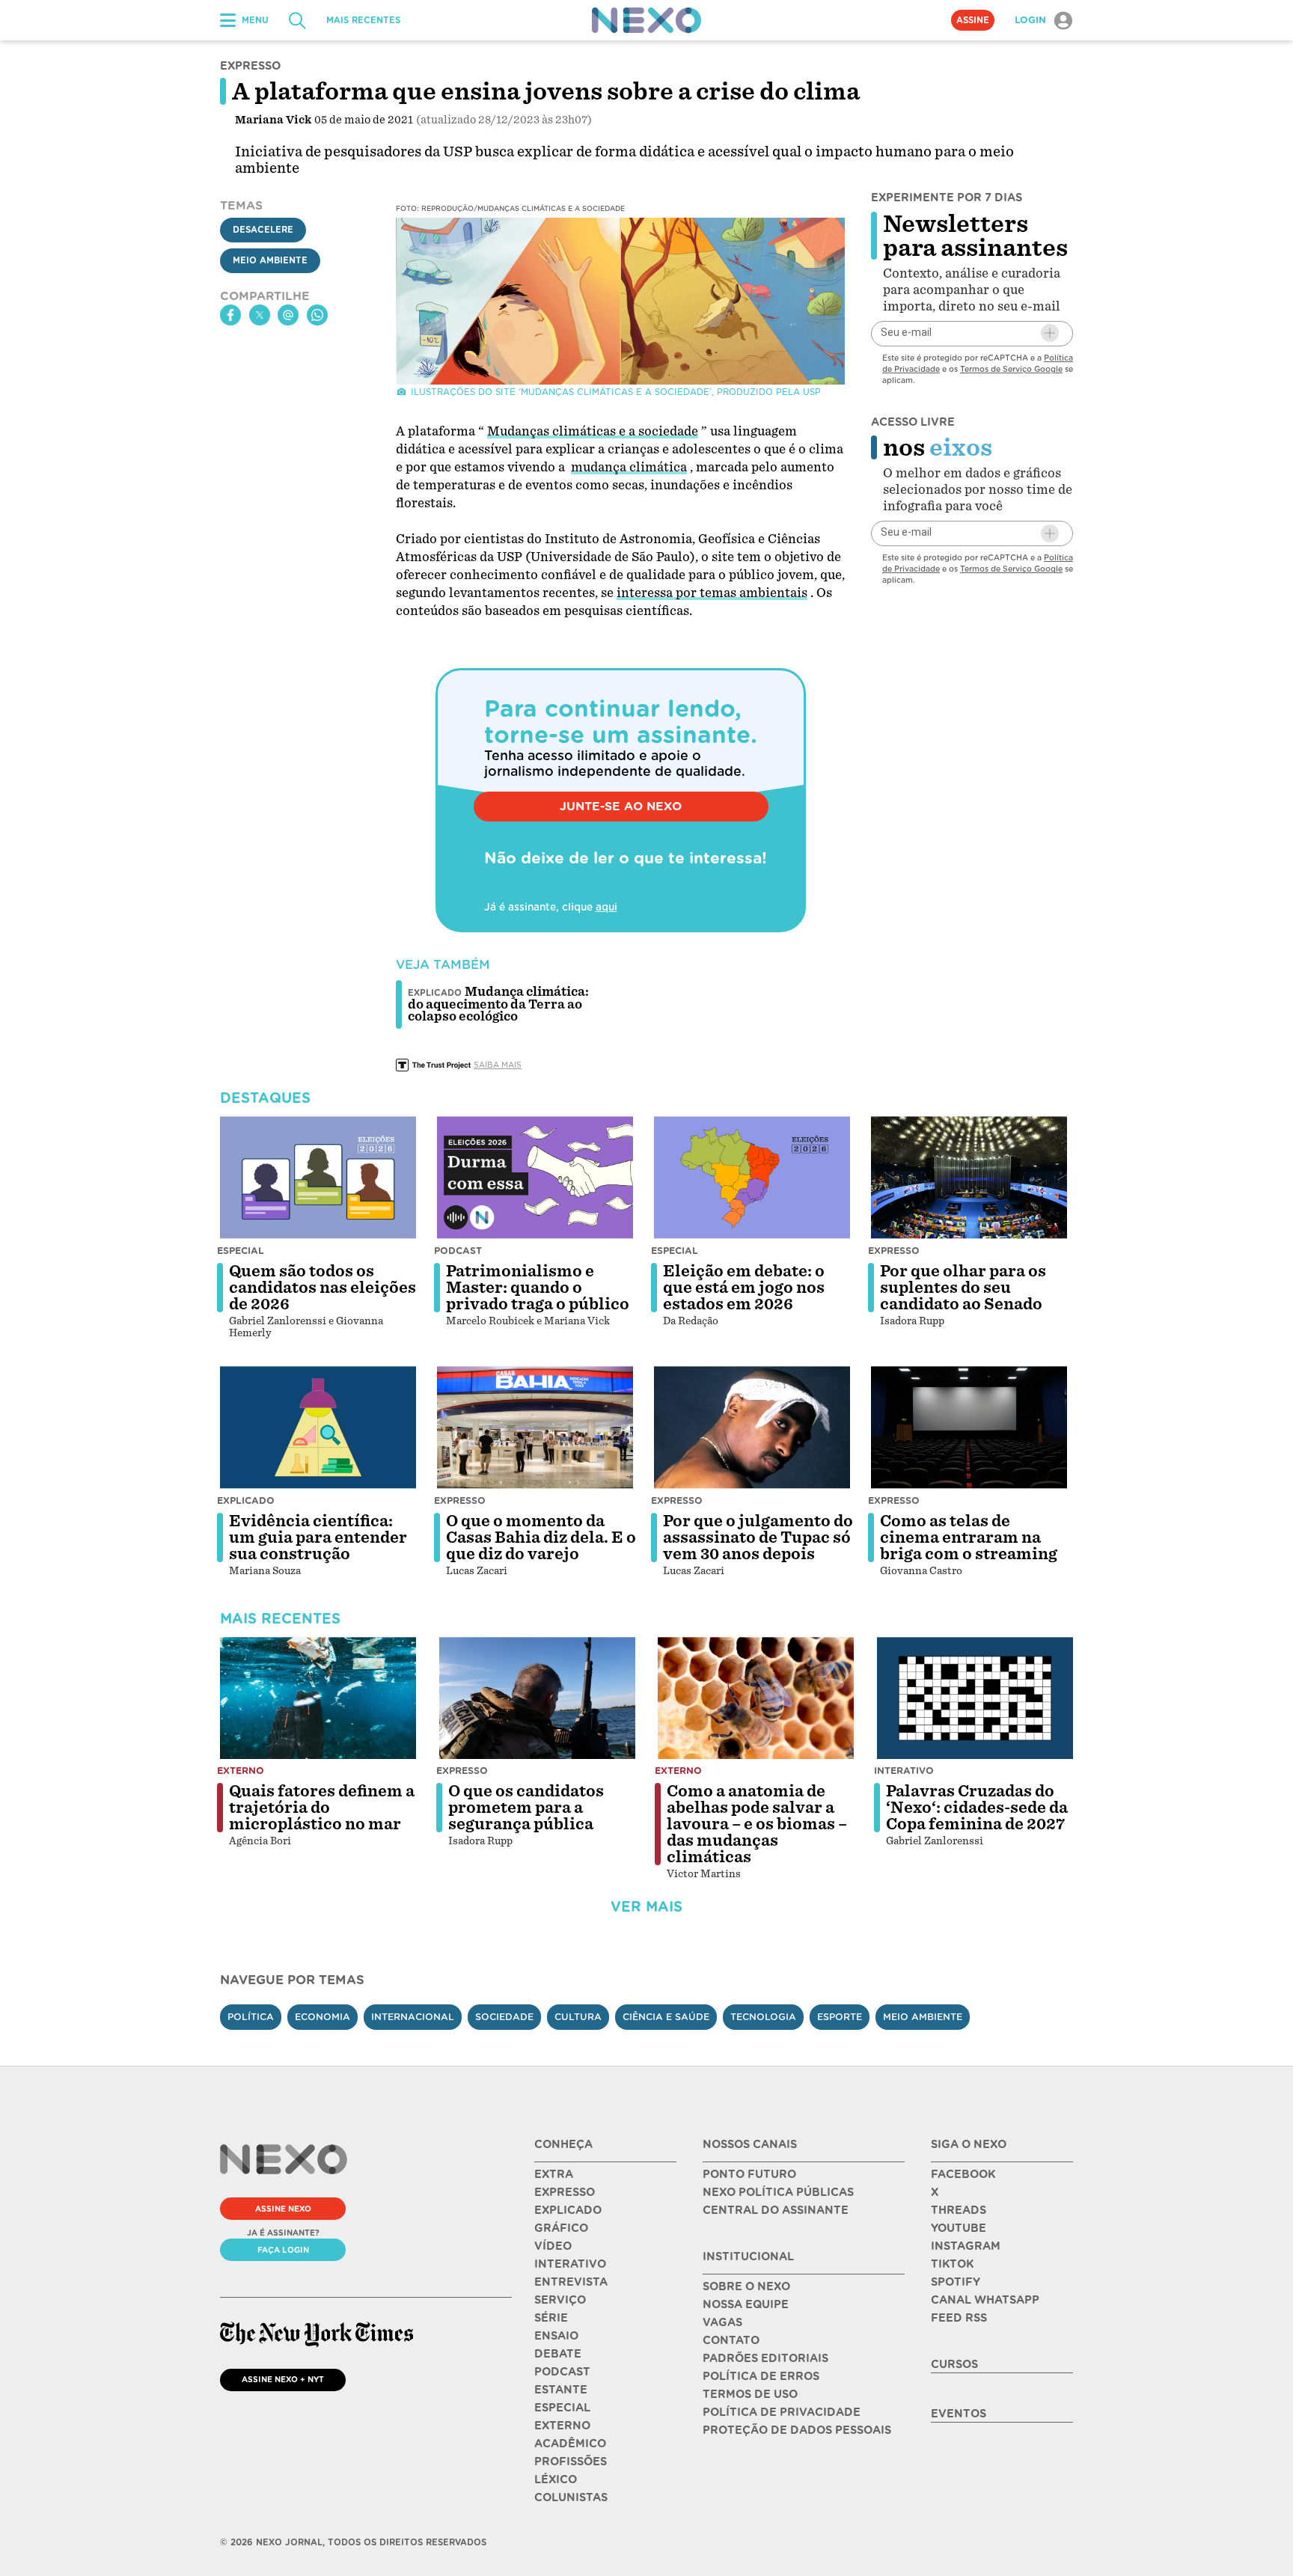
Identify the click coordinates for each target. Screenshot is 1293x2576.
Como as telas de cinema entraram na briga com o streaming (969, 1538)
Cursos (954, 2364)
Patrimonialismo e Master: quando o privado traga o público (538, 1288)
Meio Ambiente (270, 260)
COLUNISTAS (571, 2497)
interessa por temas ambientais (712, 593)
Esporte (840, 2017)
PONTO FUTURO (749, 2174)
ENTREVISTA (571, 2282)
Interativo (904, 1771)
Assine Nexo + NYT (283, 2379)
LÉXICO (556, 2479)
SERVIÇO (560, 2300)
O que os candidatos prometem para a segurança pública (526, 1808)
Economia (323, 2017)
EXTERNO (562, 2426)
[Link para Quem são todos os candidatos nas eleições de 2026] (318, 1178)
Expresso (894, 1251)
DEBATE (558, 2354)
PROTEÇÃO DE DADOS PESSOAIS (797, 2430)
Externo (241, 1771)
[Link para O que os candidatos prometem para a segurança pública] (537, 1698)
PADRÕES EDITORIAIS (765, 2358)
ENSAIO (556, 2336)
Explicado (246, 1500)
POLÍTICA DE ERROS (761, 2376)
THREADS (959, 2210)
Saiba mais (498, 1065)
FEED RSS (959, 2318)
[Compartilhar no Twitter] (260, 315)
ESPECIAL (562, 2408)
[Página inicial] (646, 20)
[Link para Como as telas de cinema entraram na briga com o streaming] (969, 1428)
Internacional (413, 2017)
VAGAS (722, 2322)
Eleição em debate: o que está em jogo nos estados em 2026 (744, 1288)
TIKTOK (952, 2264)
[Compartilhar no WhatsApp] (317, 315)
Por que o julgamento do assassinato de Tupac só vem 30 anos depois (758, 1538)
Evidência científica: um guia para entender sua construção (318, 1538)
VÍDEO (553, 2246)
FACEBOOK (963, 2174)
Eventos (959, 2414)
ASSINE (973, 20)
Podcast (458, 1251)
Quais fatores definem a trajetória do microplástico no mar (322, 1808)
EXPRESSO (565, 2192)
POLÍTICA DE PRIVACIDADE (782, 2412)
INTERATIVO (570, 2264)
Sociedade (504, 2017)
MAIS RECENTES (363, 20)
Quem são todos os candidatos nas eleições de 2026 (323, 1288)
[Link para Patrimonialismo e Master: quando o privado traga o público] (535, 1178)
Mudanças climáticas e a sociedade (593, 431)
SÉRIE (551, 2318)
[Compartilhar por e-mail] (288, 315)
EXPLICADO (568, 2210)
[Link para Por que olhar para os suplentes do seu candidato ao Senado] (969, 1178)
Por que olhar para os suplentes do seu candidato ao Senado (963, 1288)
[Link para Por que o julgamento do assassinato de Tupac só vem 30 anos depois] (752, 1428)
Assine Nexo (283, 2209)
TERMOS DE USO (750, 2394)
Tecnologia (763, 2017)
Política (251, 2017)
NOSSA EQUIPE (746, 2304)
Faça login (283, 2250)
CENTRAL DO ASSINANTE (776, 2210)
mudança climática (629, 467)
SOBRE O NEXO (746, 2286)
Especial (241, 1251)
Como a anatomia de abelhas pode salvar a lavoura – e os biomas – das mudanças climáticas (757, 1824)
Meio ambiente (923, 2017)
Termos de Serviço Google (1011, 368)
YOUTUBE (959, 2228)
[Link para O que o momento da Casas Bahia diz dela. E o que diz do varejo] (535, 1428)
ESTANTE (561, 2390)
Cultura (578, 2017)
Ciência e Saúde (666, 2017)
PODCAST (562, 2372)
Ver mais (646, 1907)
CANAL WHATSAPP (985, 2300)
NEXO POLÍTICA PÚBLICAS (778, 2192)
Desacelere (263, 230)
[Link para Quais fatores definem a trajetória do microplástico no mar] (318, 1698)
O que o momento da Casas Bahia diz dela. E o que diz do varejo (541, 1538)
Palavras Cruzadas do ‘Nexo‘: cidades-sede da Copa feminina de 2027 (977, 1808)
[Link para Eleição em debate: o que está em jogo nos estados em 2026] (752, 1178)
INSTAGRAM (966, 2246)
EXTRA (554, 2174)
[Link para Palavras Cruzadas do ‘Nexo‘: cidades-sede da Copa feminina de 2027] (975, 1698)
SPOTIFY (956, 2282)
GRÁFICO (561, 2228)
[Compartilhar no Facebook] (230, 315)
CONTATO (731, 2340)
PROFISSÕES (571, 2462)
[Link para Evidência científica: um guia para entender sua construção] (318, 1428)
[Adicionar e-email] (1050, 333)
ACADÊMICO (570, 2444)
